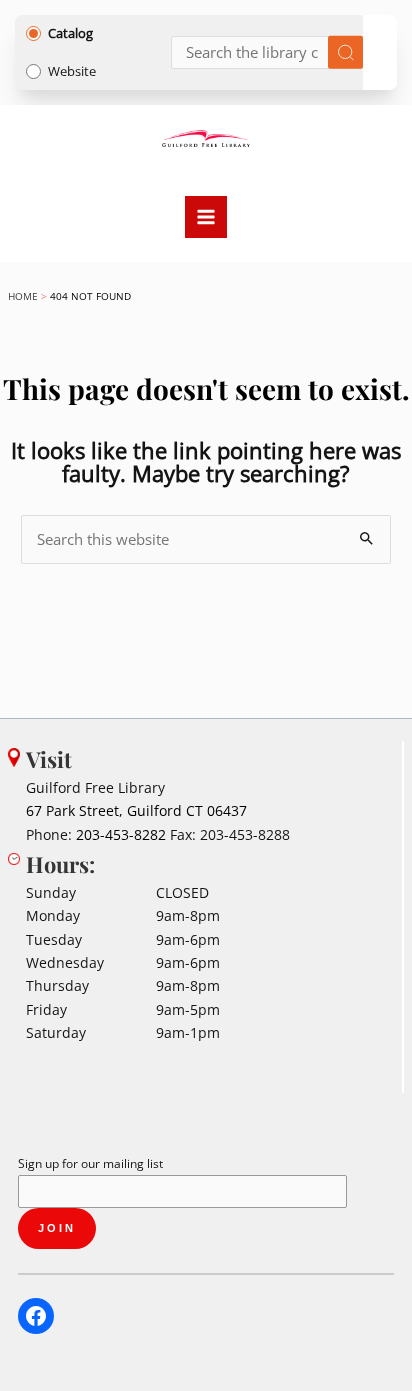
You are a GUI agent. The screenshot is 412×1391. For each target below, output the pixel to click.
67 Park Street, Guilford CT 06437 (136, 810)
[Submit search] (345, 52)
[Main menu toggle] (206, 217)
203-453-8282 (121, 834)
